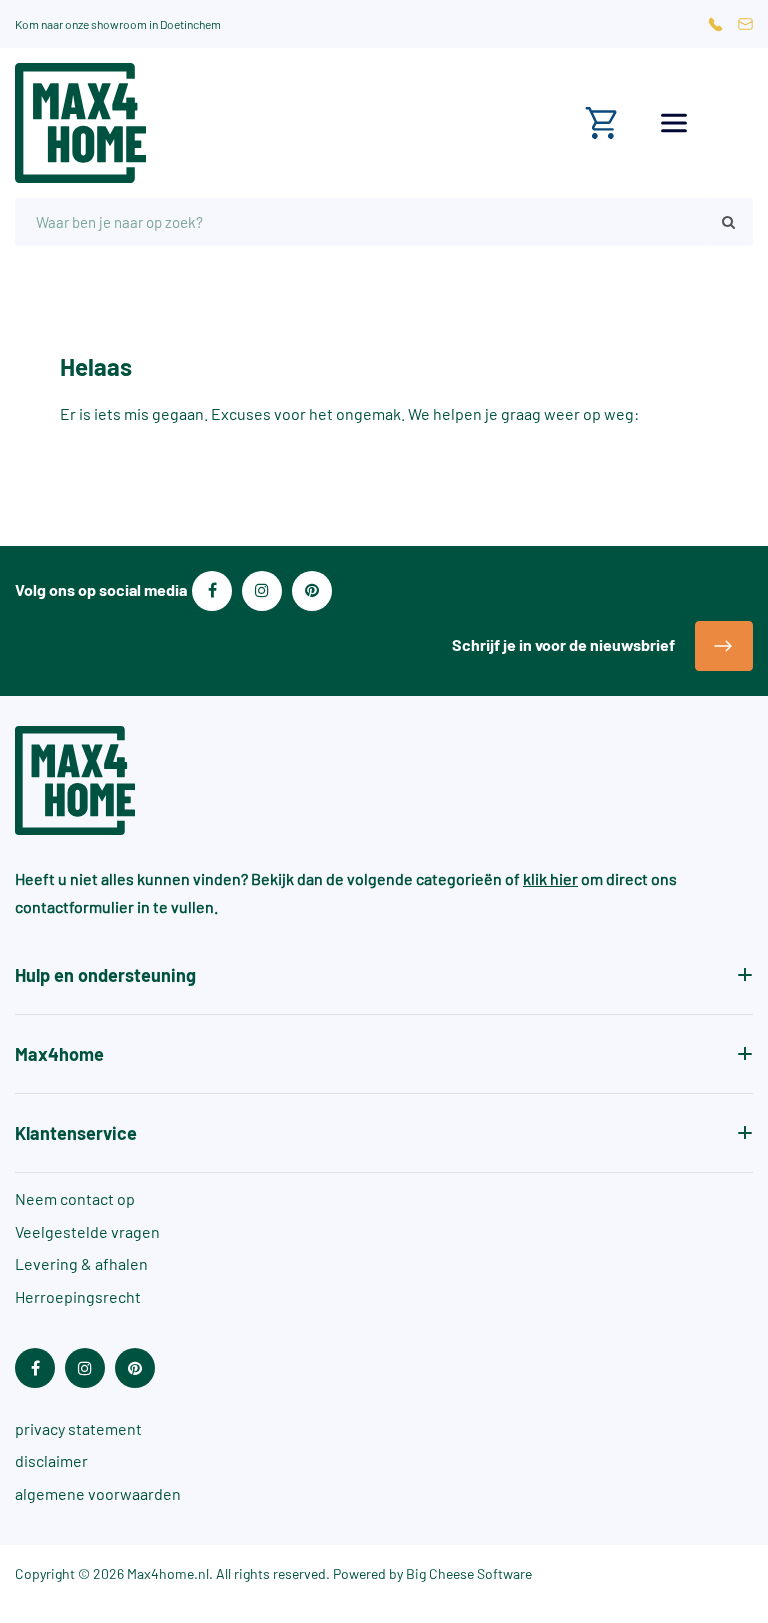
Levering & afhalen (81, 1263)
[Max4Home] (192, 123)
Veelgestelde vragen (87, 1231)
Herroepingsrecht (78, 1296)
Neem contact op (75, 1198)
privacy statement (78, 1428)
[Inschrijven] (724, 646)
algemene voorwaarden (98, 1493)
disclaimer (51, 1460)
